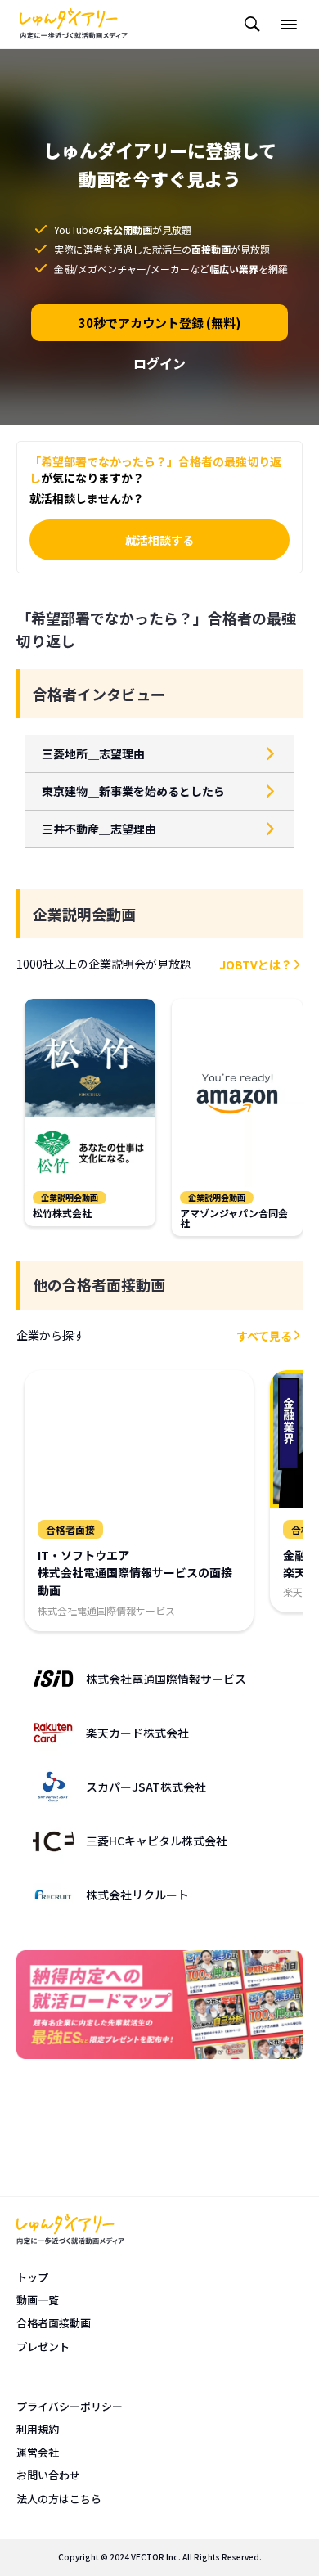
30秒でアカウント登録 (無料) (160, 323)
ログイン (159, 363)
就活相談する (159, 540)
